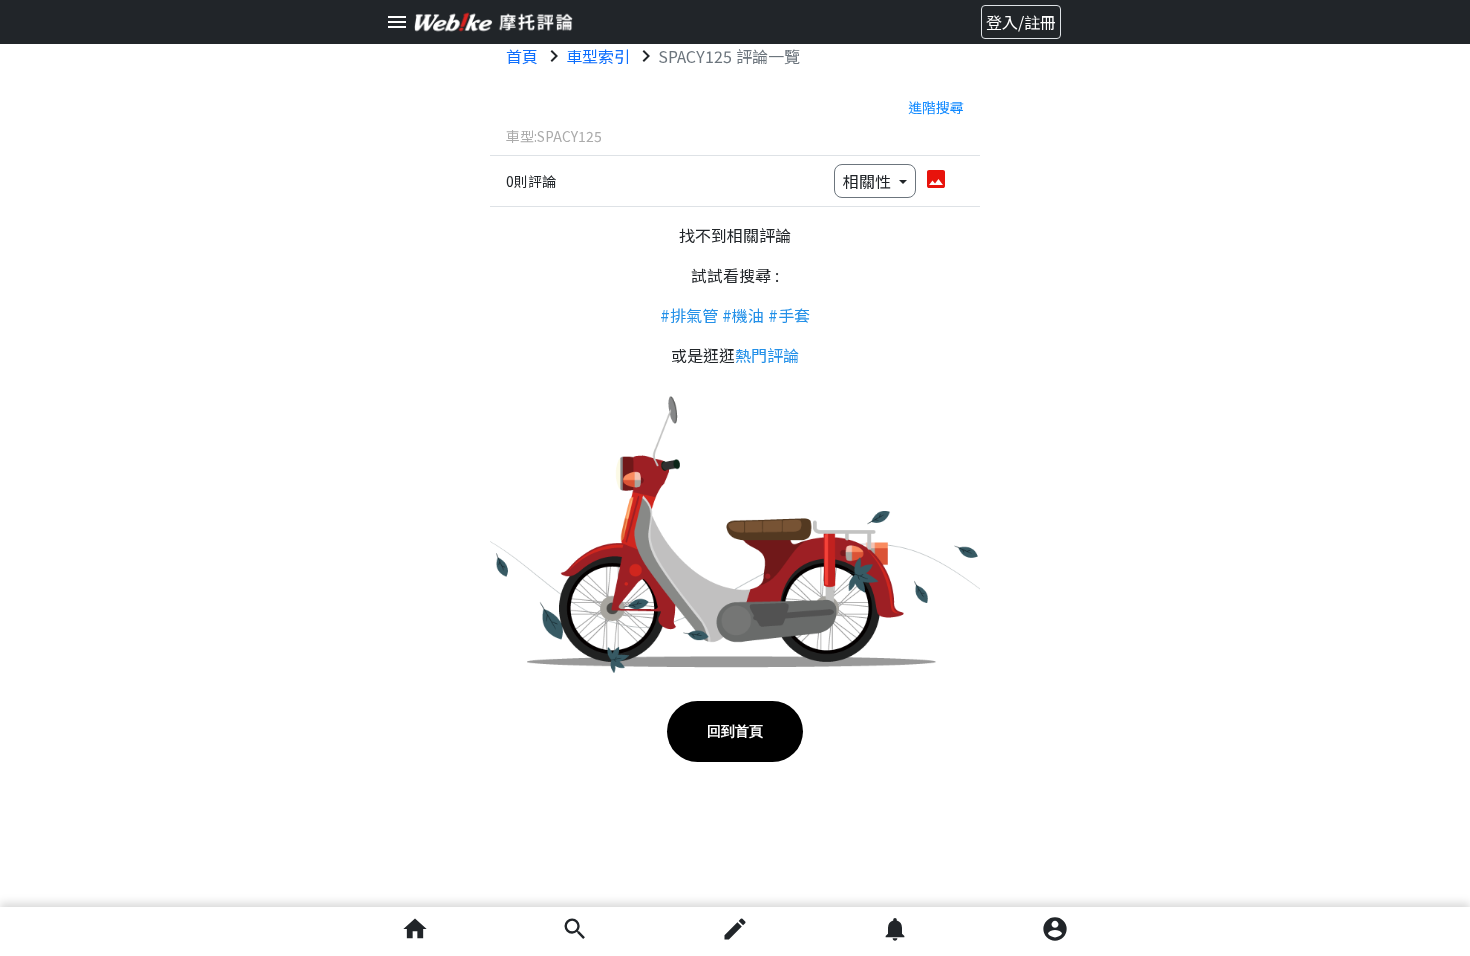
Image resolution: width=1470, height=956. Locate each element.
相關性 (869, 181)
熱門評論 (767, 355)
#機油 (743, 315)
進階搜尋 (936, 107)
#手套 (789, 315)
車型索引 (598, 56)
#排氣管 (689, 315)
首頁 (522, 56)
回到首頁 (735, 731)
